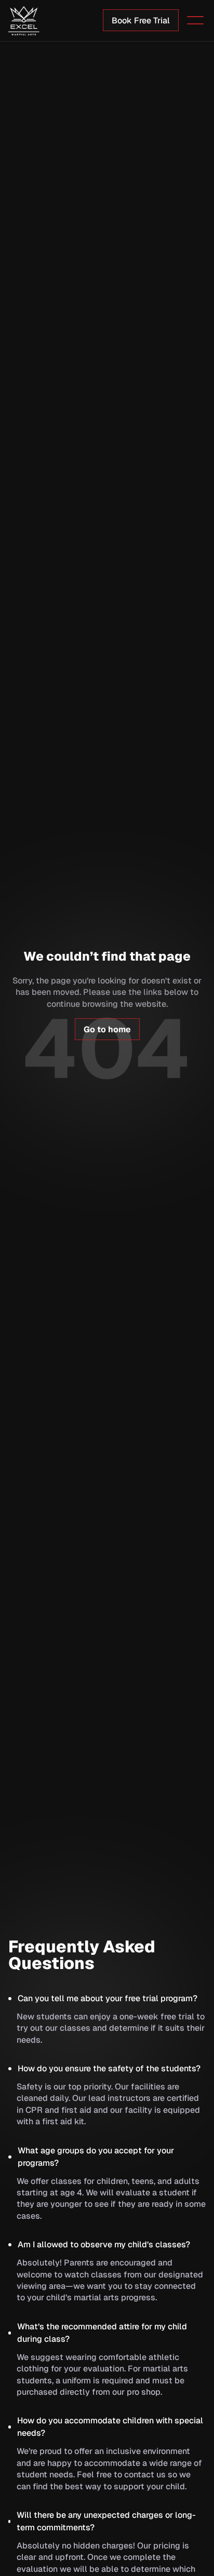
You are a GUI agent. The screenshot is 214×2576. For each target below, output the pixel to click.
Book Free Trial (141, 21)
